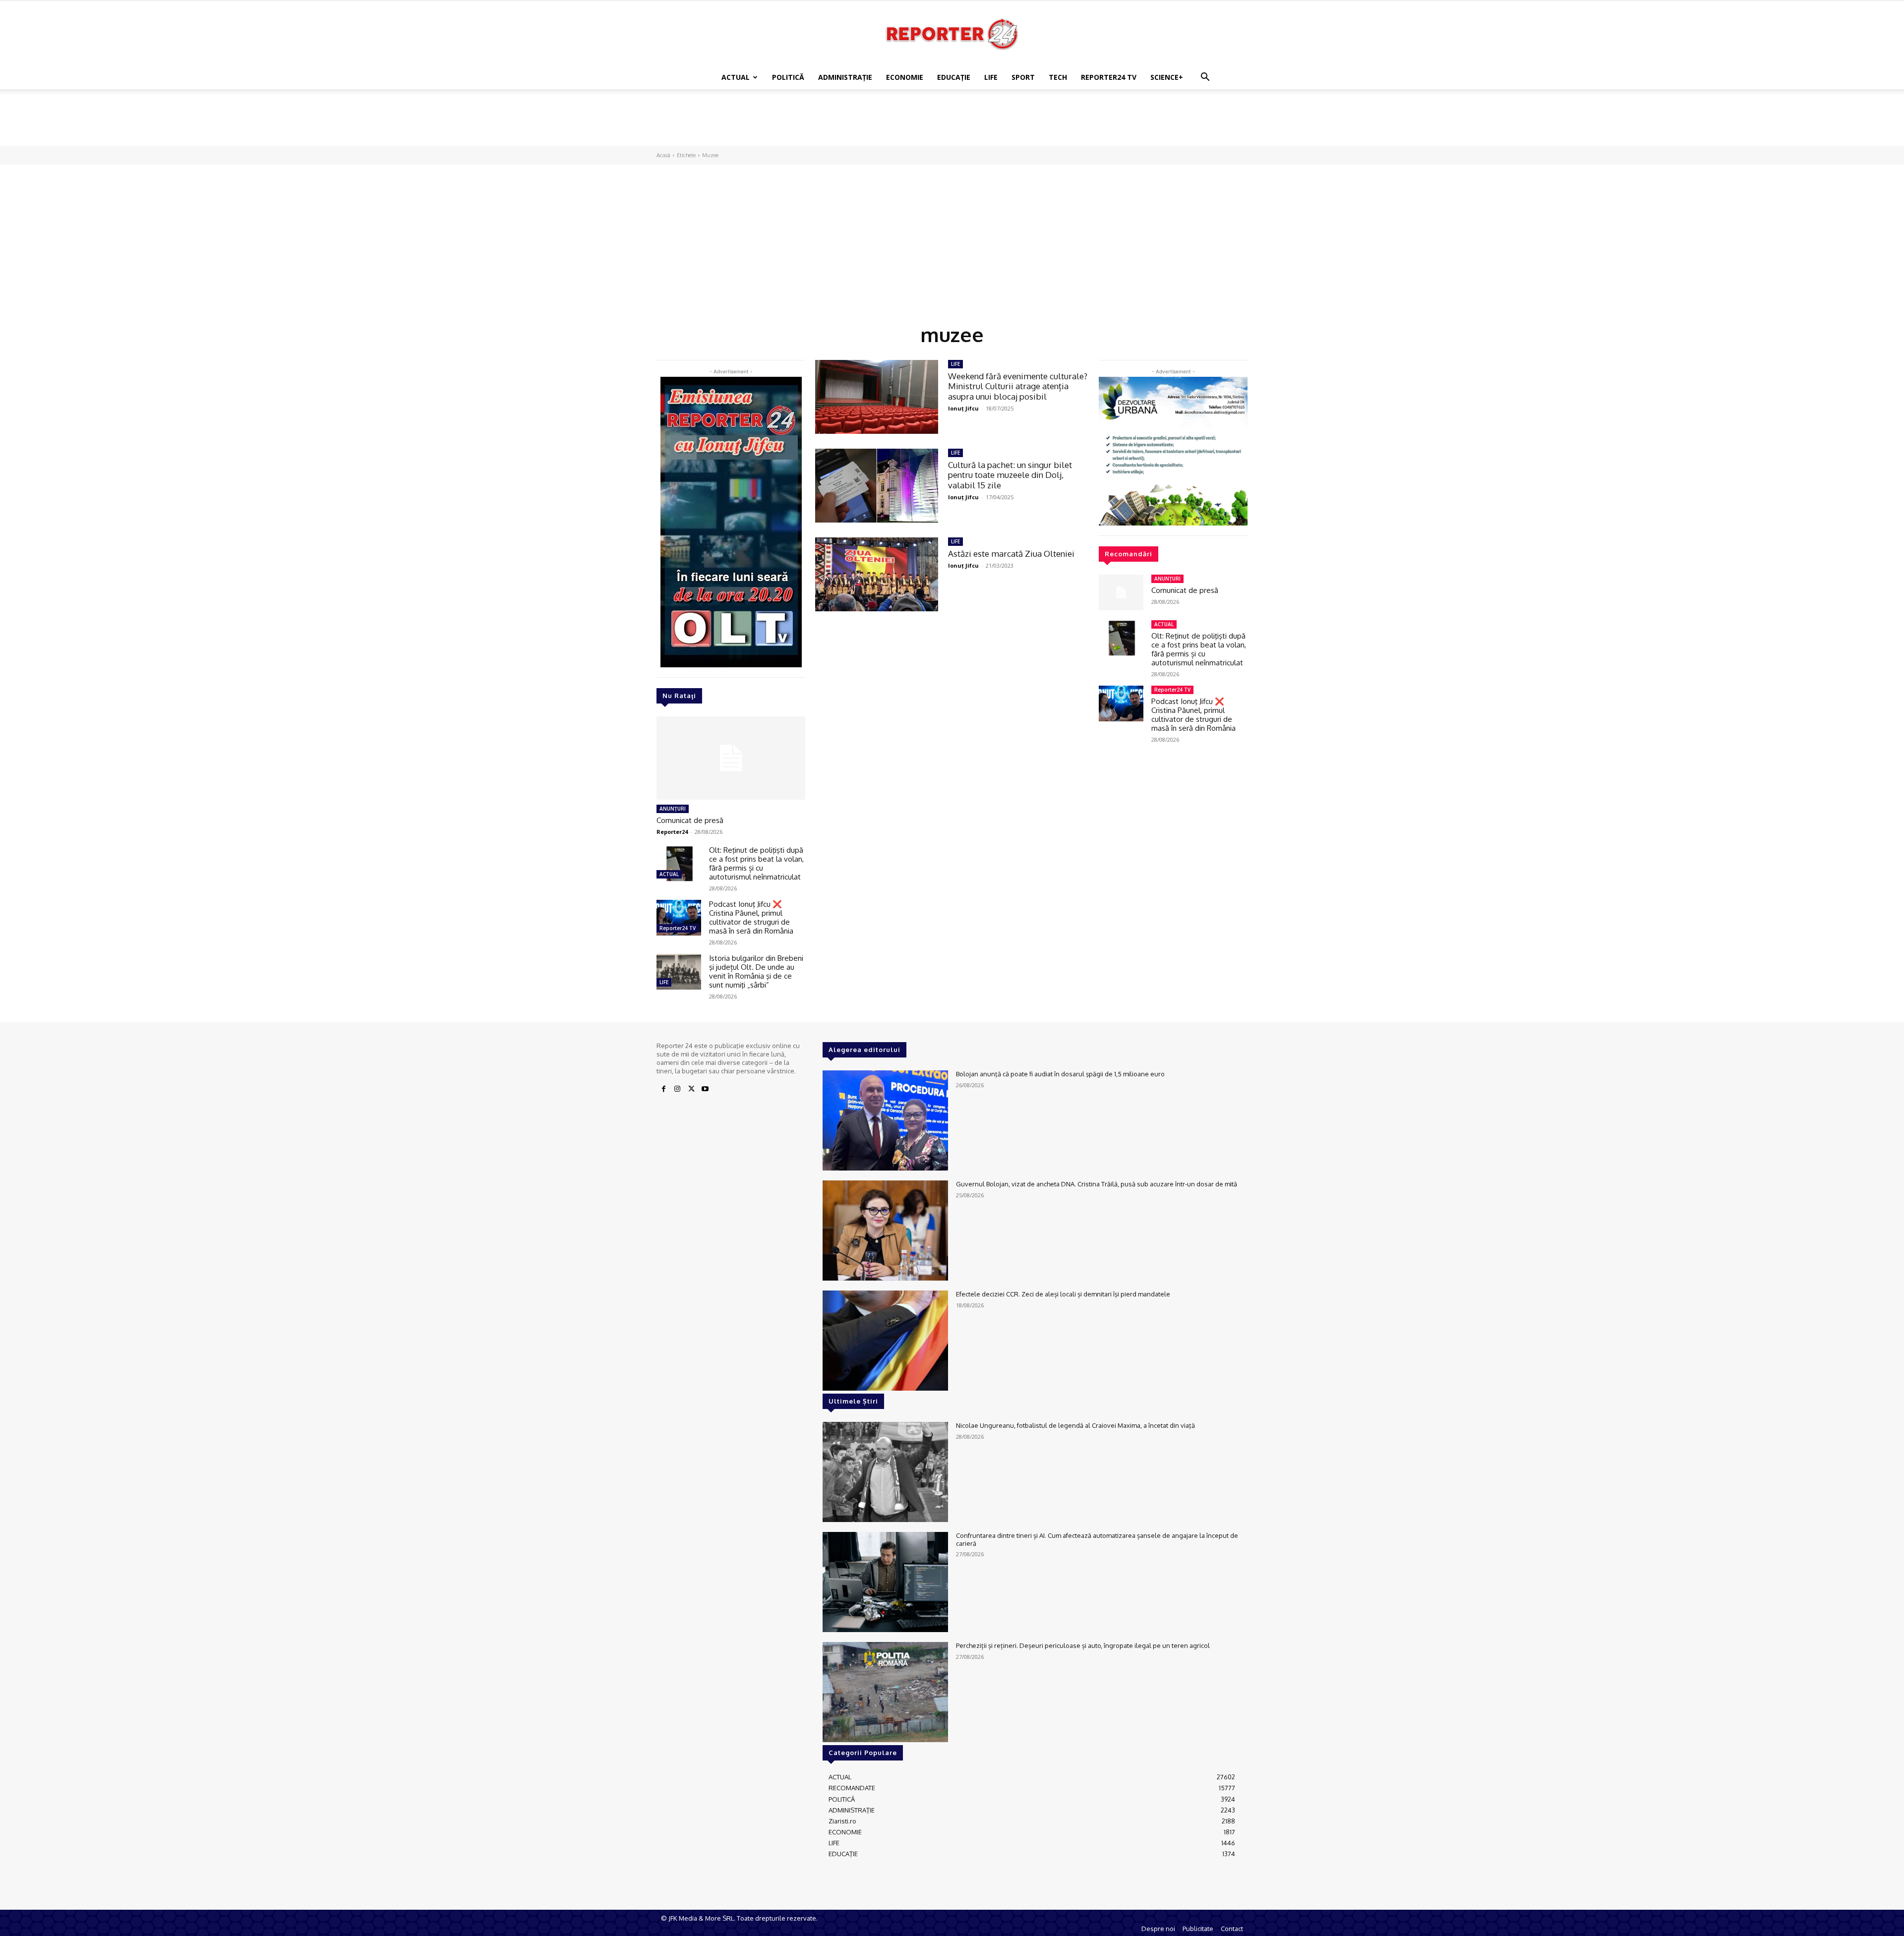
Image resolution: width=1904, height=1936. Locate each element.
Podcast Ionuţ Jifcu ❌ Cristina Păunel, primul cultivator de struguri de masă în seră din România (751, 917)
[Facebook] (663, 1089)
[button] (1205, 78)
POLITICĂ (788, 77)
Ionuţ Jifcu (963, 408)
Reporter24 (672, 832)
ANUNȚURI (673, 809)
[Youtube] (705, 1089)
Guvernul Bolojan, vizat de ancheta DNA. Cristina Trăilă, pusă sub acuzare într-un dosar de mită (1097, 1184)
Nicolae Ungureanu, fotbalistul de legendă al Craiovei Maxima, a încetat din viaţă (1075, 1425)
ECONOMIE (905, 77)
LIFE (991, 77)
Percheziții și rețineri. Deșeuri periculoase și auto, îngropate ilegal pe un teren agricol (1083, 1645)
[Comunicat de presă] (731, 758)
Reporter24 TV (678, 928)
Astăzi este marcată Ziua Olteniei (1011, 554)
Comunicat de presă (690, 820)
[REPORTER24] (952, 34)
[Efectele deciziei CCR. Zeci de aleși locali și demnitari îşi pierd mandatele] (885, 1341)
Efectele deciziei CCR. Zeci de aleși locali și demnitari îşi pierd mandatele (1063, 1294)
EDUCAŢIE (954, 77)
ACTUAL (736, 77)
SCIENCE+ (1167, 77)
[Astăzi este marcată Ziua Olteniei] (877, 574)
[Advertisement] (952, 123)
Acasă (663, 155)
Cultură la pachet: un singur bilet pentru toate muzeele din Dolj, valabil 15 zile (1010, 475)
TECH (1058, 77)
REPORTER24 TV (1109, 77)
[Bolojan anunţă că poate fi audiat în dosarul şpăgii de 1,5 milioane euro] (885, 1120)
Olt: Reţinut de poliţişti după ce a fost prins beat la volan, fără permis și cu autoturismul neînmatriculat (756, 863)
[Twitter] (691, 1089)
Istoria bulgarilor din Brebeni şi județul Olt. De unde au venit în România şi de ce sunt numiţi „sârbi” (756, 971)
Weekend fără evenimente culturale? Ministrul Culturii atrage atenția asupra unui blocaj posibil (1018, 386)
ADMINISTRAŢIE (845, 77)
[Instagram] (677, 1089)
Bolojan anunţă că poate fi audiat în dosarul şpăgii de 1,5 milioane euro (1060, 1074)
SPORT (1023, 77)
